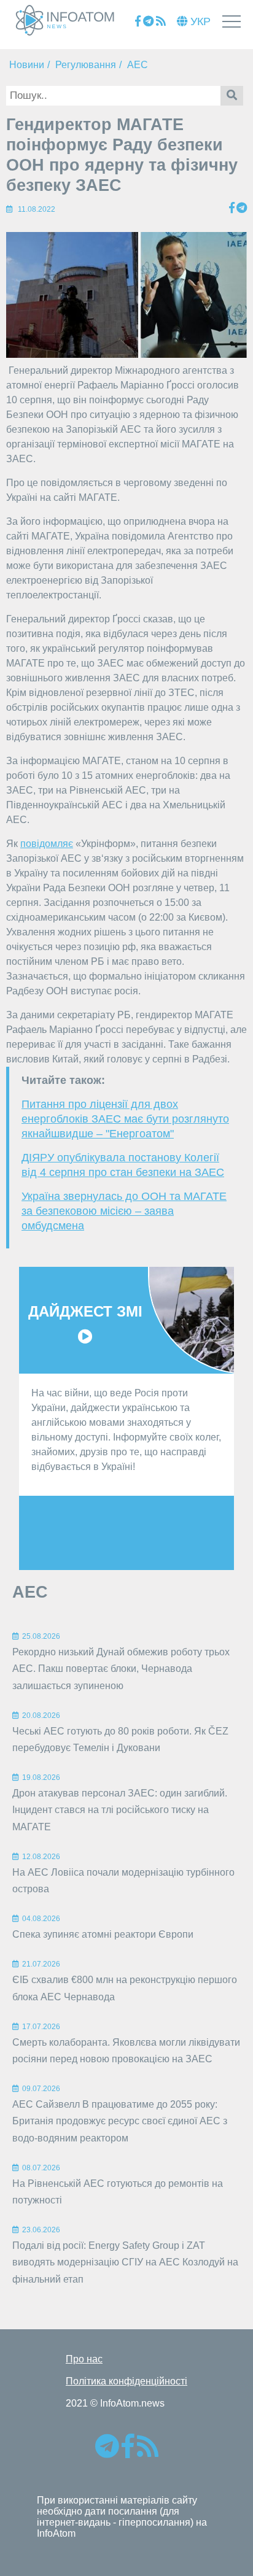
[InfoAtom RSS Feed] (161, 22)
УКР (199, 21)
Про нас (84, 2359)
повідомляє (47, 844)
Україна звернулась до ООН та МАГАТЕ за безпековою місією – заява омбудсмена (124, 1211)
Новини (27, 65)
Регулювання (86, 65)
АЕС (138, 65)
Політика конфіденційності (126, 2381)
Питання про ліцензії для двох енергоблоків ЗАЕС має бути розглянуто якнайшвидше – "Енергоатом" (125, 1119)
